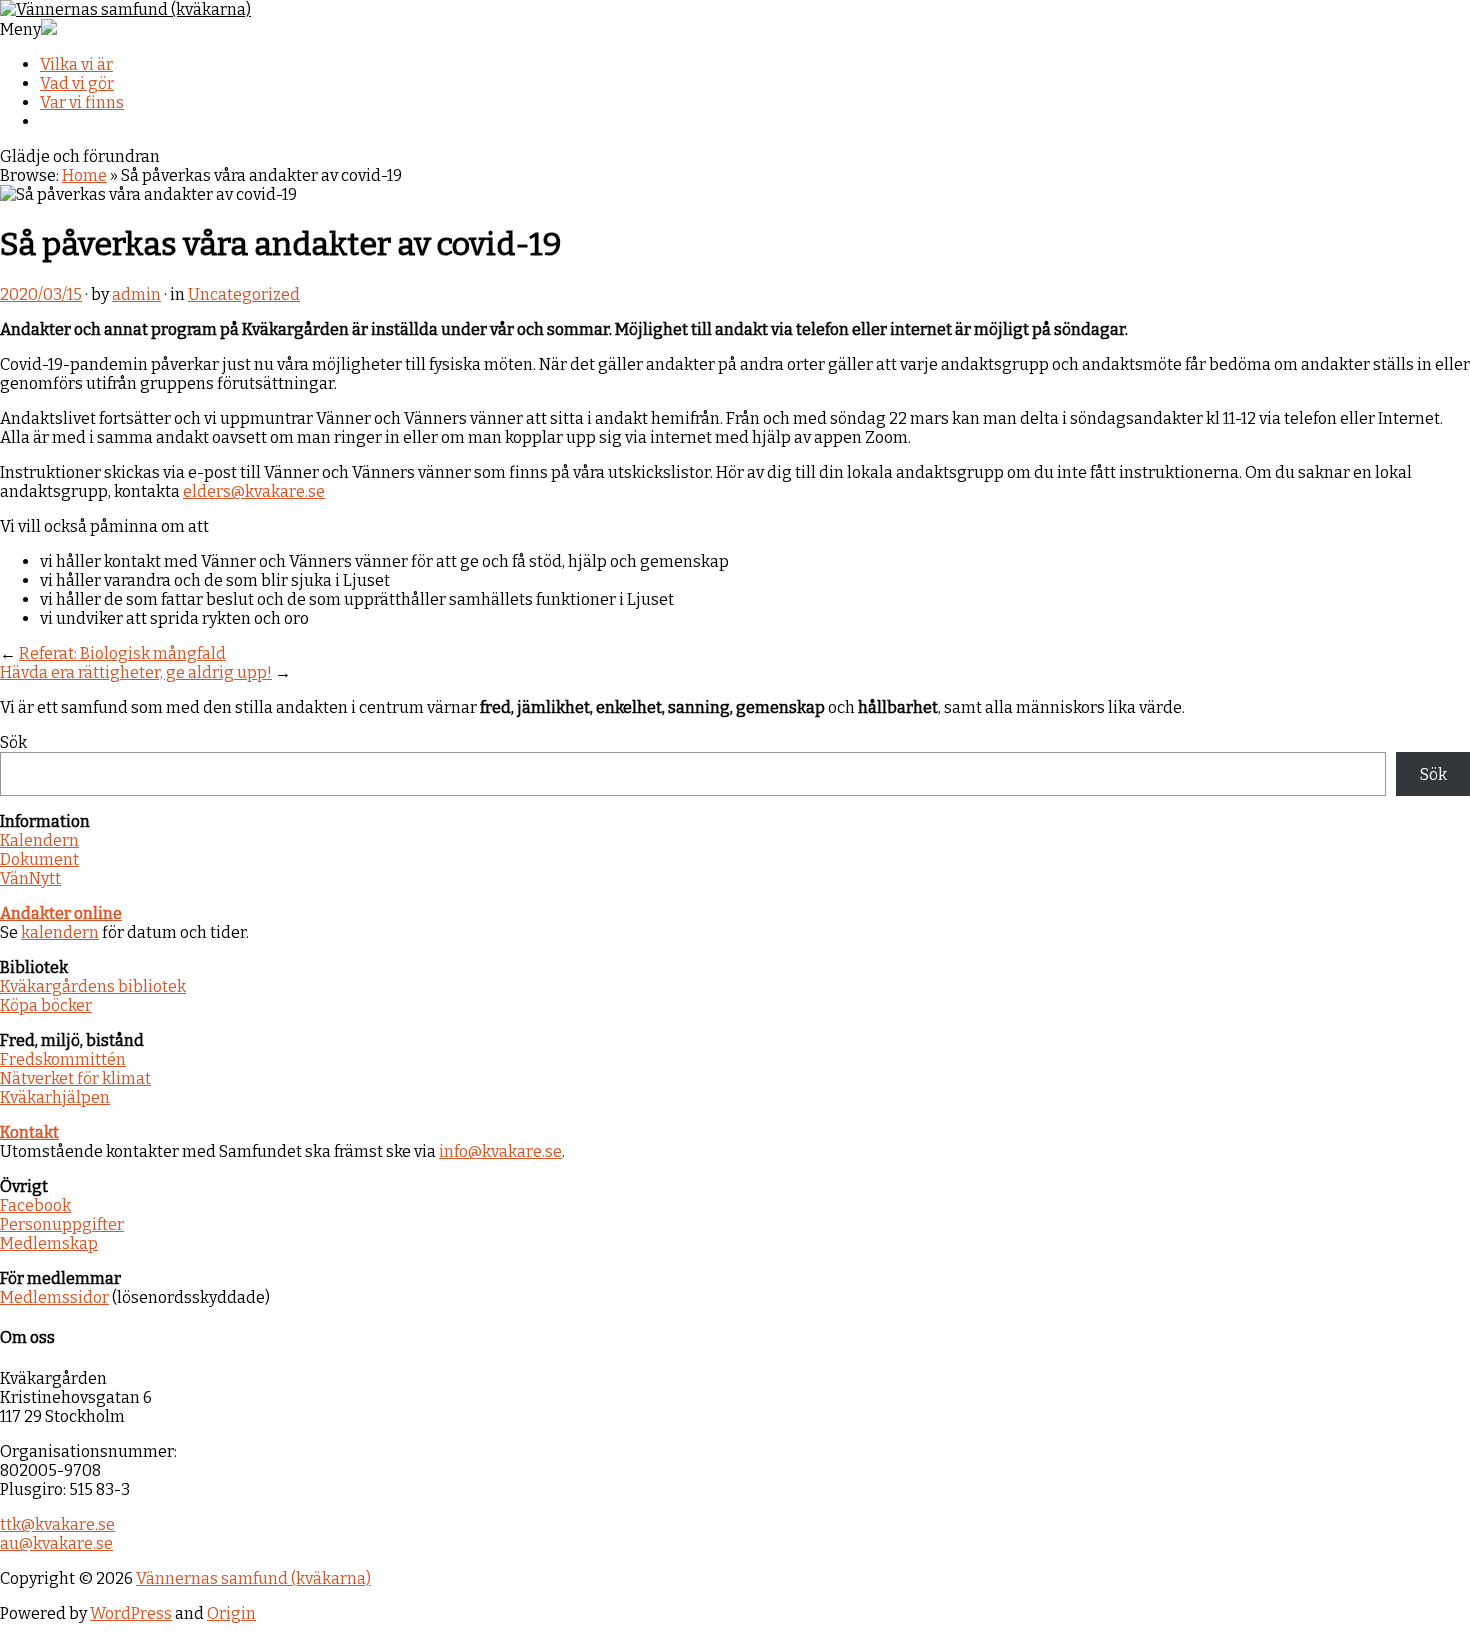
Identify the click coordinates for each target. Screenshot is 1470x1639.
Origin (231, 1613)
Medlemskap (49, 1243)
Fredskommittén (63, 1059)
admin (136, 294)
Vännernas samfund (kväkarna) (253, 1578)
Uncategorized (244, 294)
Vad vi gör (77, 83)
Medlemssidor (54, 1297)
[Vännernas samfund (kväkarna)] (125, 9)
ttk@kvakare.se (57, 1524)
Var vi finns (82, 102)
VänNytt (30, 878)
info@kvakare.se (500, 1151)
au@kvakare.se (56, 1543)
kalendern (60, 932)
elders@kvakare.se (254, 491)
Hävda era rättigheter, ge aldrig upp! (136, 672)
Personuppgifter (62, 1224)
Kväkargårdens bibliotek (93, 986)
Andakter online (61, 913)
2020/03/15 (41, 294)
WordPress (131, 1613)
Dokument (39, 859)
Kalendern (39, 840)
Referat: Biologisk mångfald (122, 653)
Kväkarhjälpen (55, 1097)
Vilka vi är (76, 64)
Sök (13, 742)
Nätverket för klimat (75, 1078)
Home (84, 175)
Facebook (35, 1205)
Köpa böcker (46, 1005)
